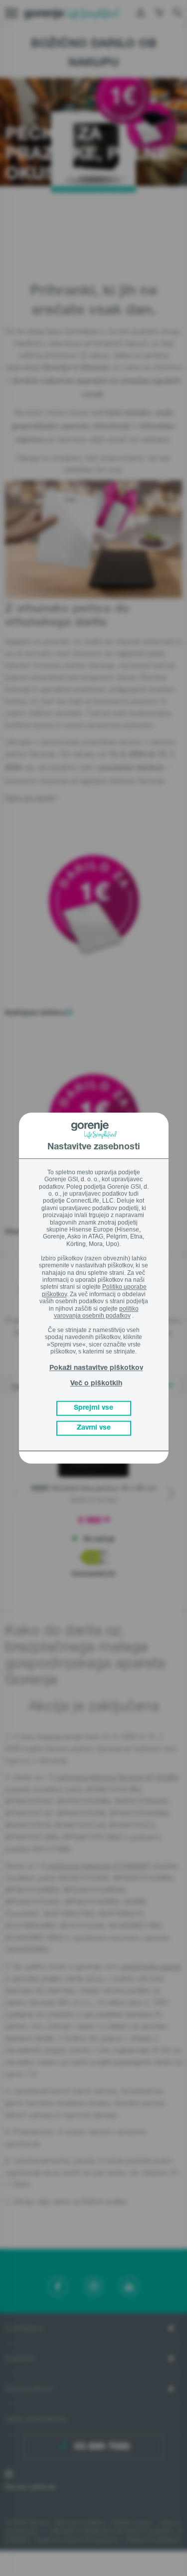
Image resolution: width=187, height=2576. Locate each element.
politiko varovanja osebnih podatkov (96, 1312)
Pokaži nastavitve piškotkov (96, 1368)
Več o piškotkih (96, 1384)
